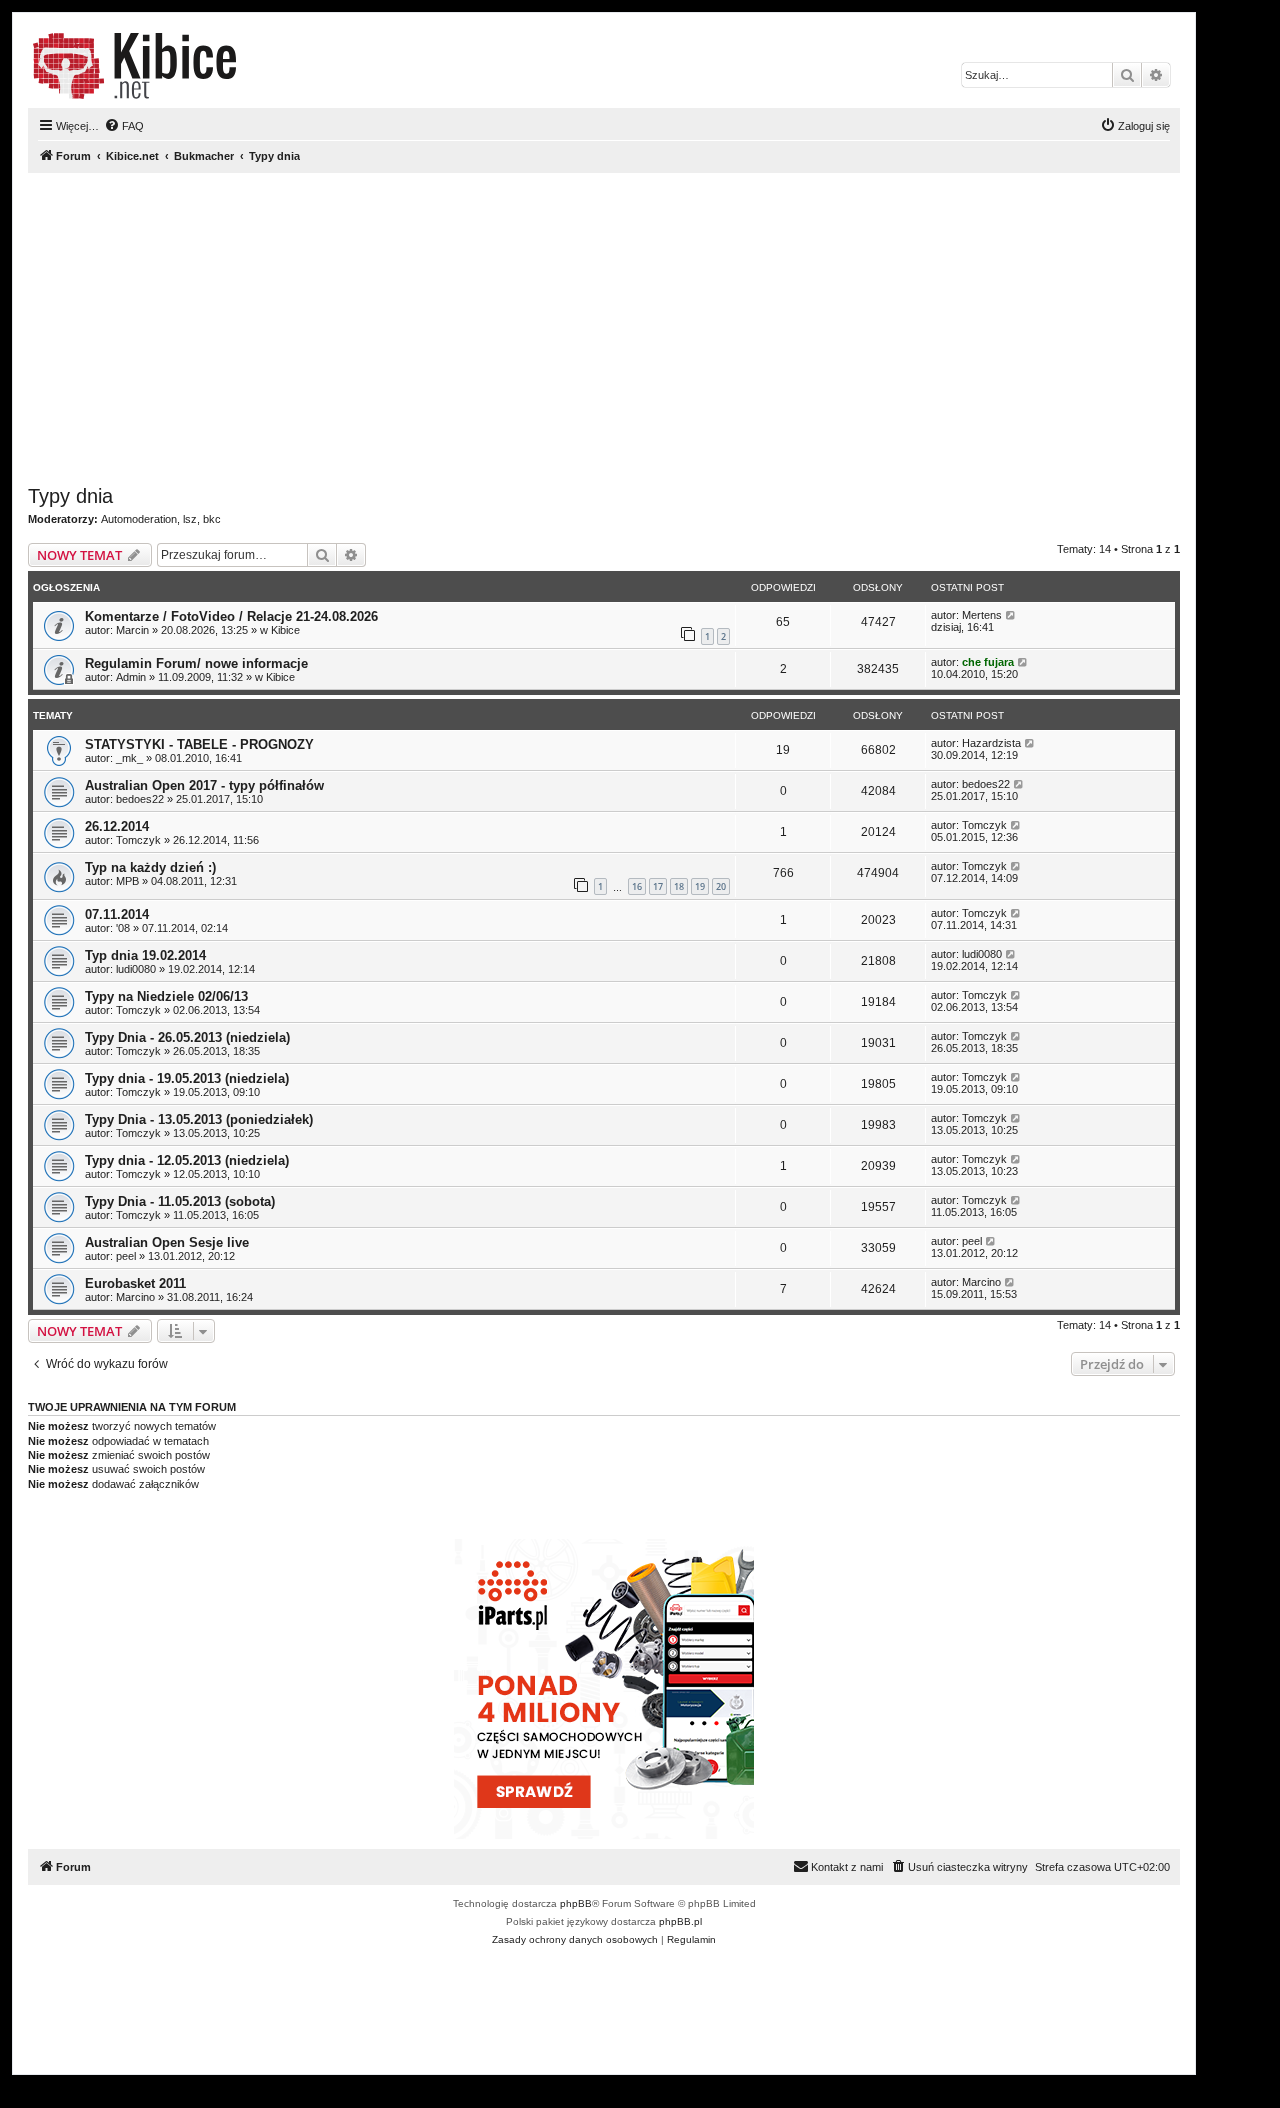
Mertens (982, 615)
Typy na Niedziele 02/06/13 (166, 996)
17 (658, 886)
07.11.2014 (117, 914)
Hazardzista (991, 743)
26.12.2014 (117, 826)
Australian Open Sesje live (167, 1242)
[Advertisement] (604, 329)
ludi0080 (136, 969)
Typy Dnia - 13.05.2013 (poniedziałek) (199, 1119)
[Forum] (134, 66)
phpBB (576, 1903)
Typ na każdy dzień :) (150, 867)
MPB (127, 881)
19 (700, 886)
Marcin (132, 630)
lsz (190, 519)
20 (721, 886)
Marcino (135, 1297)
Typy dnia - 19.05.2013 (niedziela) (187, 1078)
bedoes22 (140, 799)
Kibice (285, 630)
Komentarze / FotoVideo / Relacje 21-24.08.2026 (231, 616)
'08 (123, 928)
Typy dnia (70, 496)
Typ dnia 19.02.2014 (145, 955)
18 (679, 886)
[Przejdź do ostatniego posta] (1011, 615)
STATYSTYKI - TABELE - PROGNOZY (199, 744)
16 (637, 886)
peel (126, 1256)
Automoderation (139, 519)
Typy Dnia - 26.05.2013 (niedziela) (187, 1037)
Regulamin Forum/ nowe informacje (196, 663)
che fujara (988, 662)
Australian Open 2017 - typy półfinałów (204, 785)
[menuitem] (124, 126)
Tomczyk (138, 840)
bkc (212, 519)
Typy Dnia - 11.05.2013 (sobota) (180, 1201)
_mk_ (129, 758)
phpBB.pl (680, 1921)
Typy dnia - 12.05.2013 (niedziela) (187, 1160)
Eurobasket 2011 (135, 1283)
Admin (131, 677)
